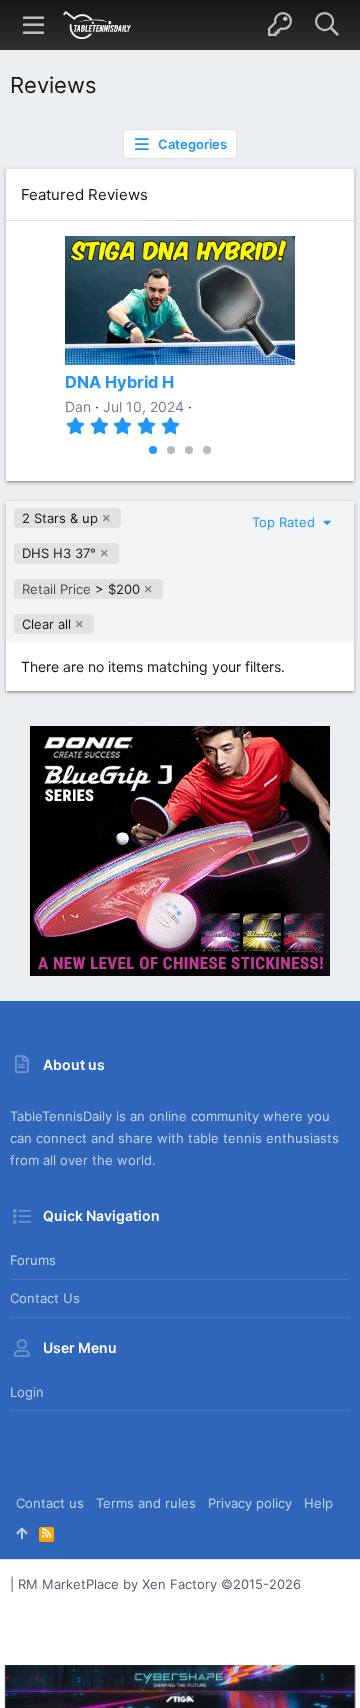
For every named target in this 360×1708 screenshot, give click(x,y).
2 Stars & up (60, 518)
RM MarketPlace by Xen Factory (159, 1584)
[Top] (21, 1533)
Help (318, 1503)
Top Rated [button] (285, 522)
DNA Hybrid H (119, 382)
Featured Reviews (84, 194)
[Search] (326, 25)
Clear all (46, 624)
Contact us (45, 1298)
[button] (34, 25)
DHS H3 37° (59, 553)
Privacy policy (250, 1503)
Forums (33, 1260)
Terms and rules (146, 1503)
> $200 (81, 589)
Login (27, 1392)
